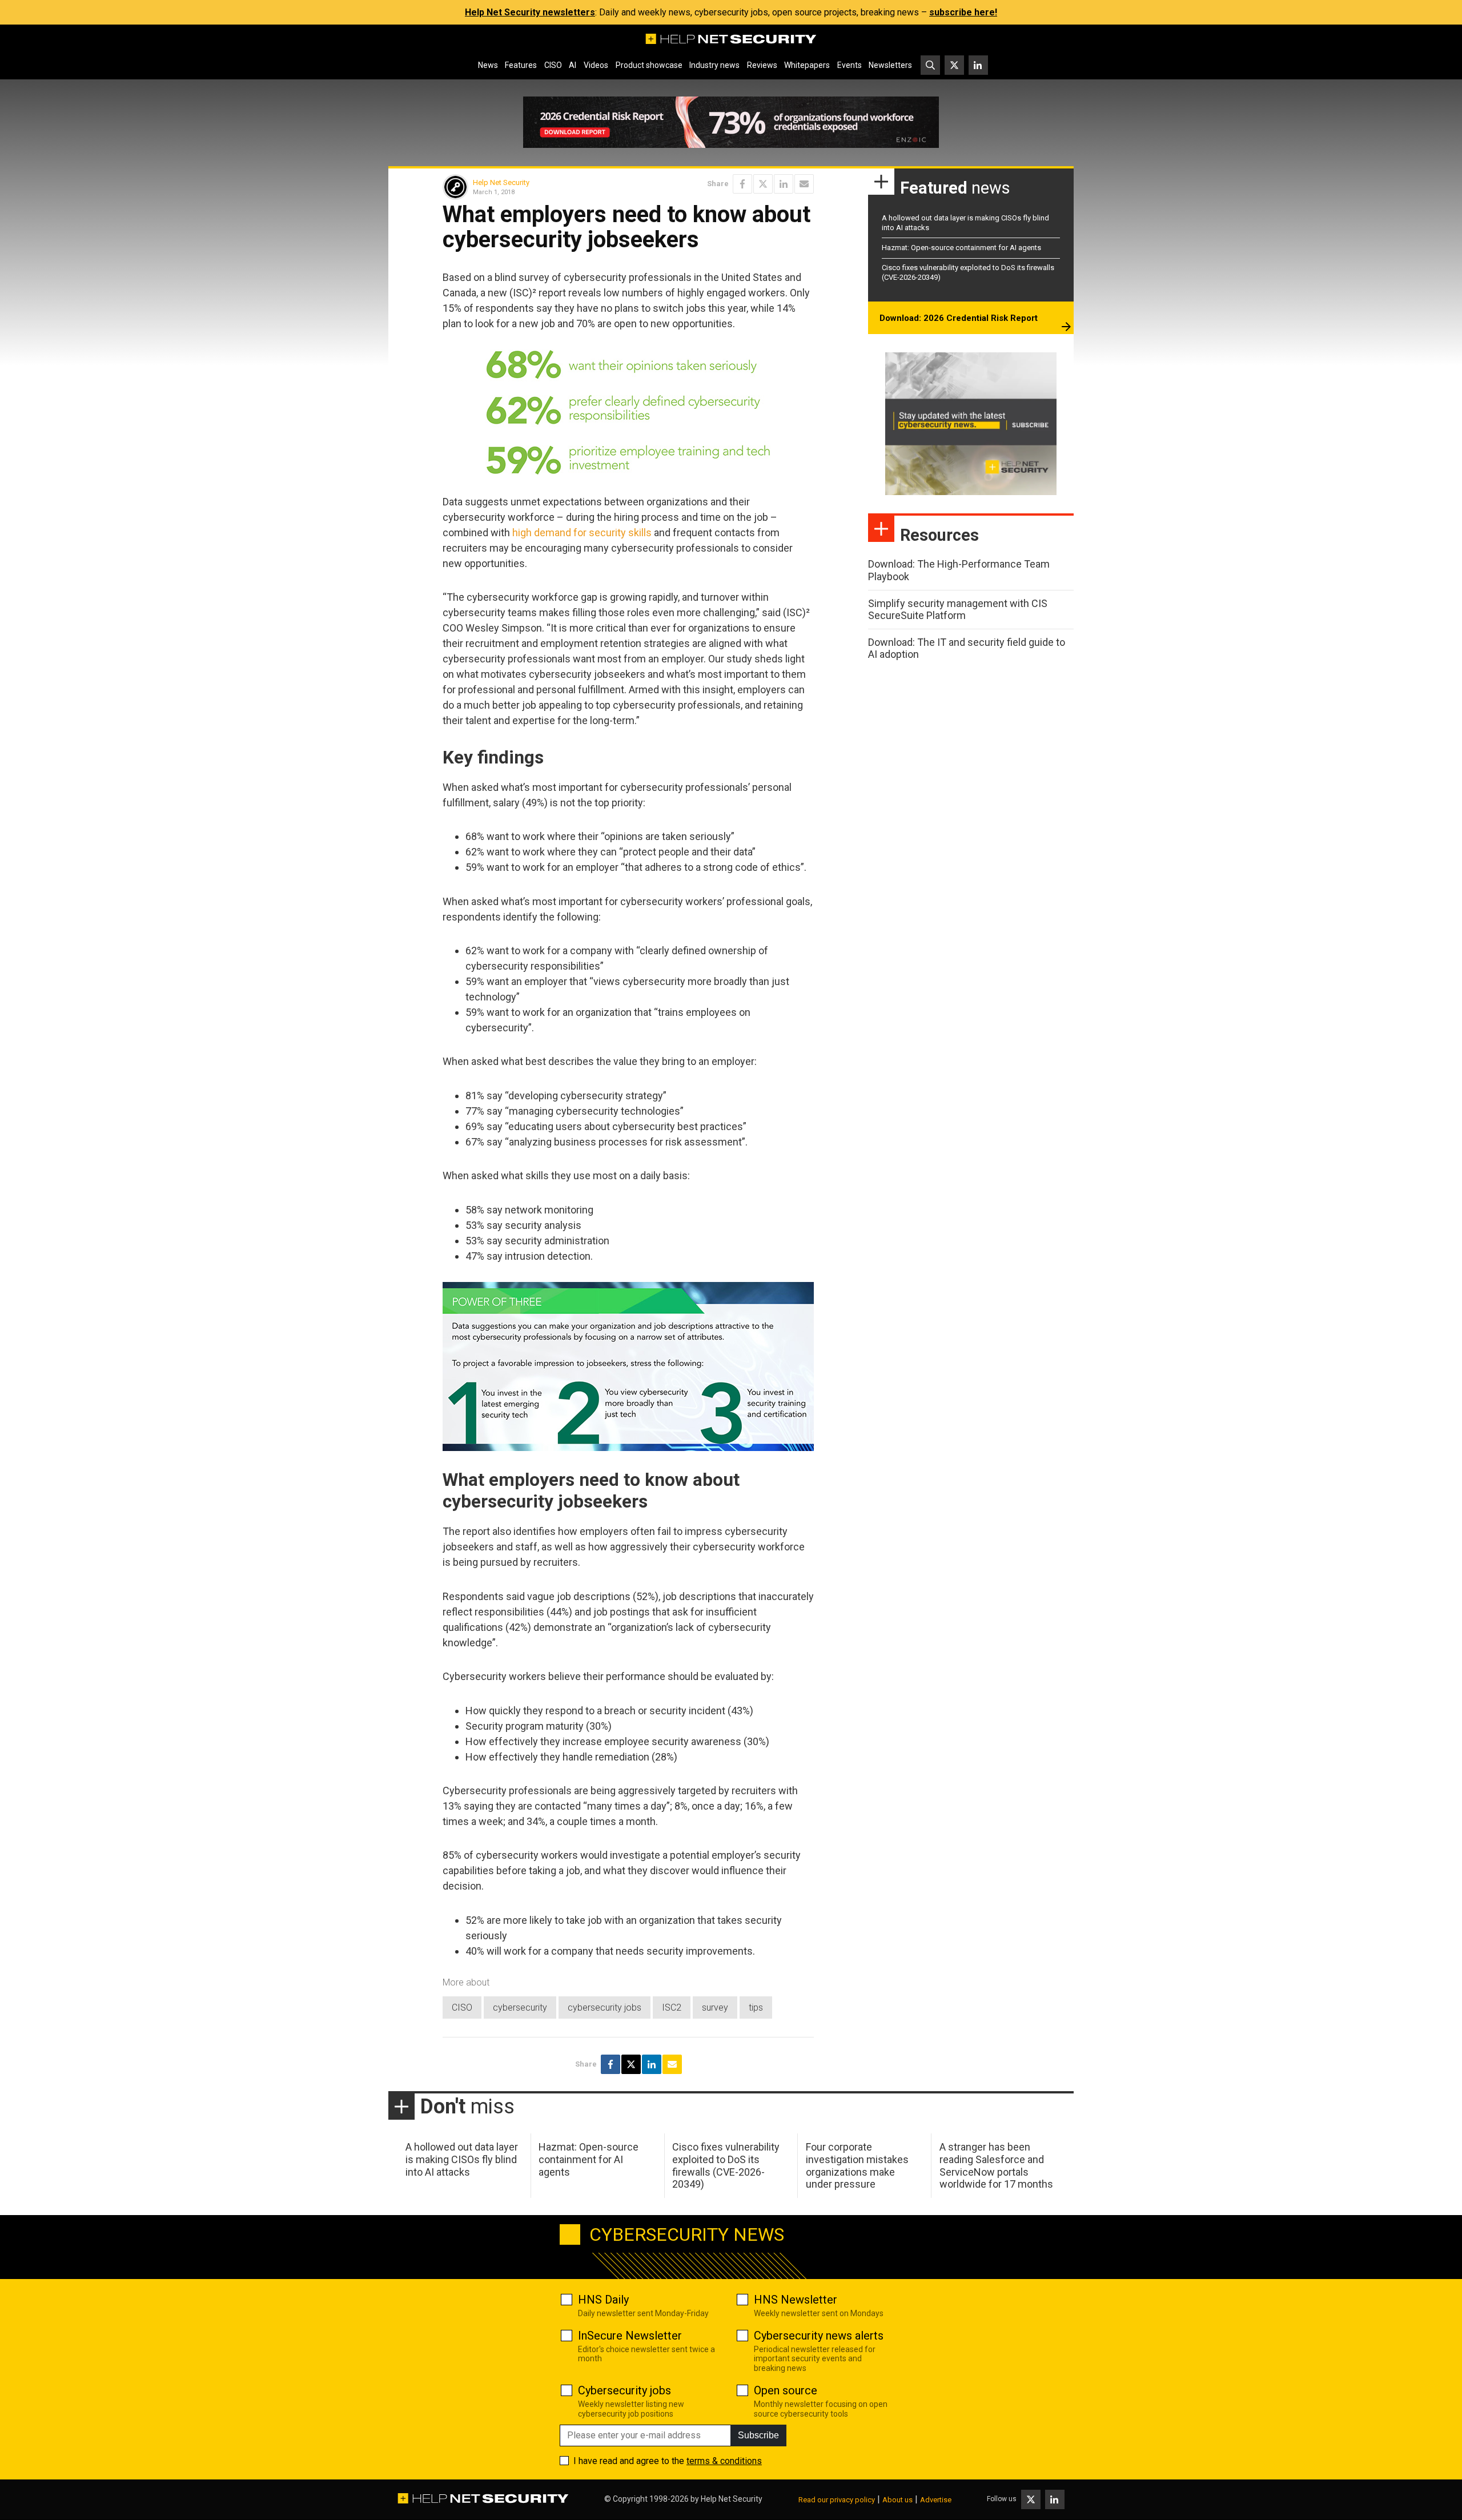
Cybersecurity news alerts (819, 2336)
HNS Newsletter (796, 2300)
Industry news (714, 65)
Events (850, 65)
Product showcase (649, 65)
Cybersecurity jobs (624, 2390)
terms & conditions (724, 2461)
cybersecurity (520, 2007)
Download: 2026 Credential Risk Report (959, 318)
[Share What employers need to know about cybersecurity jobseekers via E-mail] (804, 184)
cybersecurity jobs (605, 2007)
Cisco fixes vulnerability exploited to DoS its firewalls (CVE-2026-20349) (726, 2165)
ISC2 (672, 2007)
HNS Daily (603, 2300)
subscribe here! (963, 12)
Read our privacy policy (837, 2500)
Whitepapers (807, 65)
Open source (786, 2390)
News (488, 65)
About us (897, 2500)
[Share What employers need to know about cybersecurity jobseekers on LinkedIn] (784, 184)
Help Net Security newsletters (530, 12)
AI (573, 65)
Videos (596, 65)
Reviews (762, 65)
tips (756, 2007)
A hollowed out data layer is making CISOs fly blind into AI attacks (462, 2159)
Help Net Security (501, 182)
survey (715, 2007)
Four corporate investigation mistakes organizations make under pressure (857, 2165)
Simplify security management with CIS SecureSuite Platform (958, 610)
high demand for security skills (582, 532)
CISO (553, 65)
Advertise (936, 2500)
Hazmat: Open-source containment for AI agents (961, 248)
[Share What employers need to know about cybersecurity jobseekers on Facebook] (742, 184)
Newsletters (890, 65)
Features (521, 65)
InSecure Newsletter (630, 2336)
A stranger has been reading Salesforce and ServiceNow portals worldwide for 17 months (996, 2165)
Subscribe (758, 2435)
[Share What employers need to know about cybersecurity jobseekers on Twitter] (763, 184)
